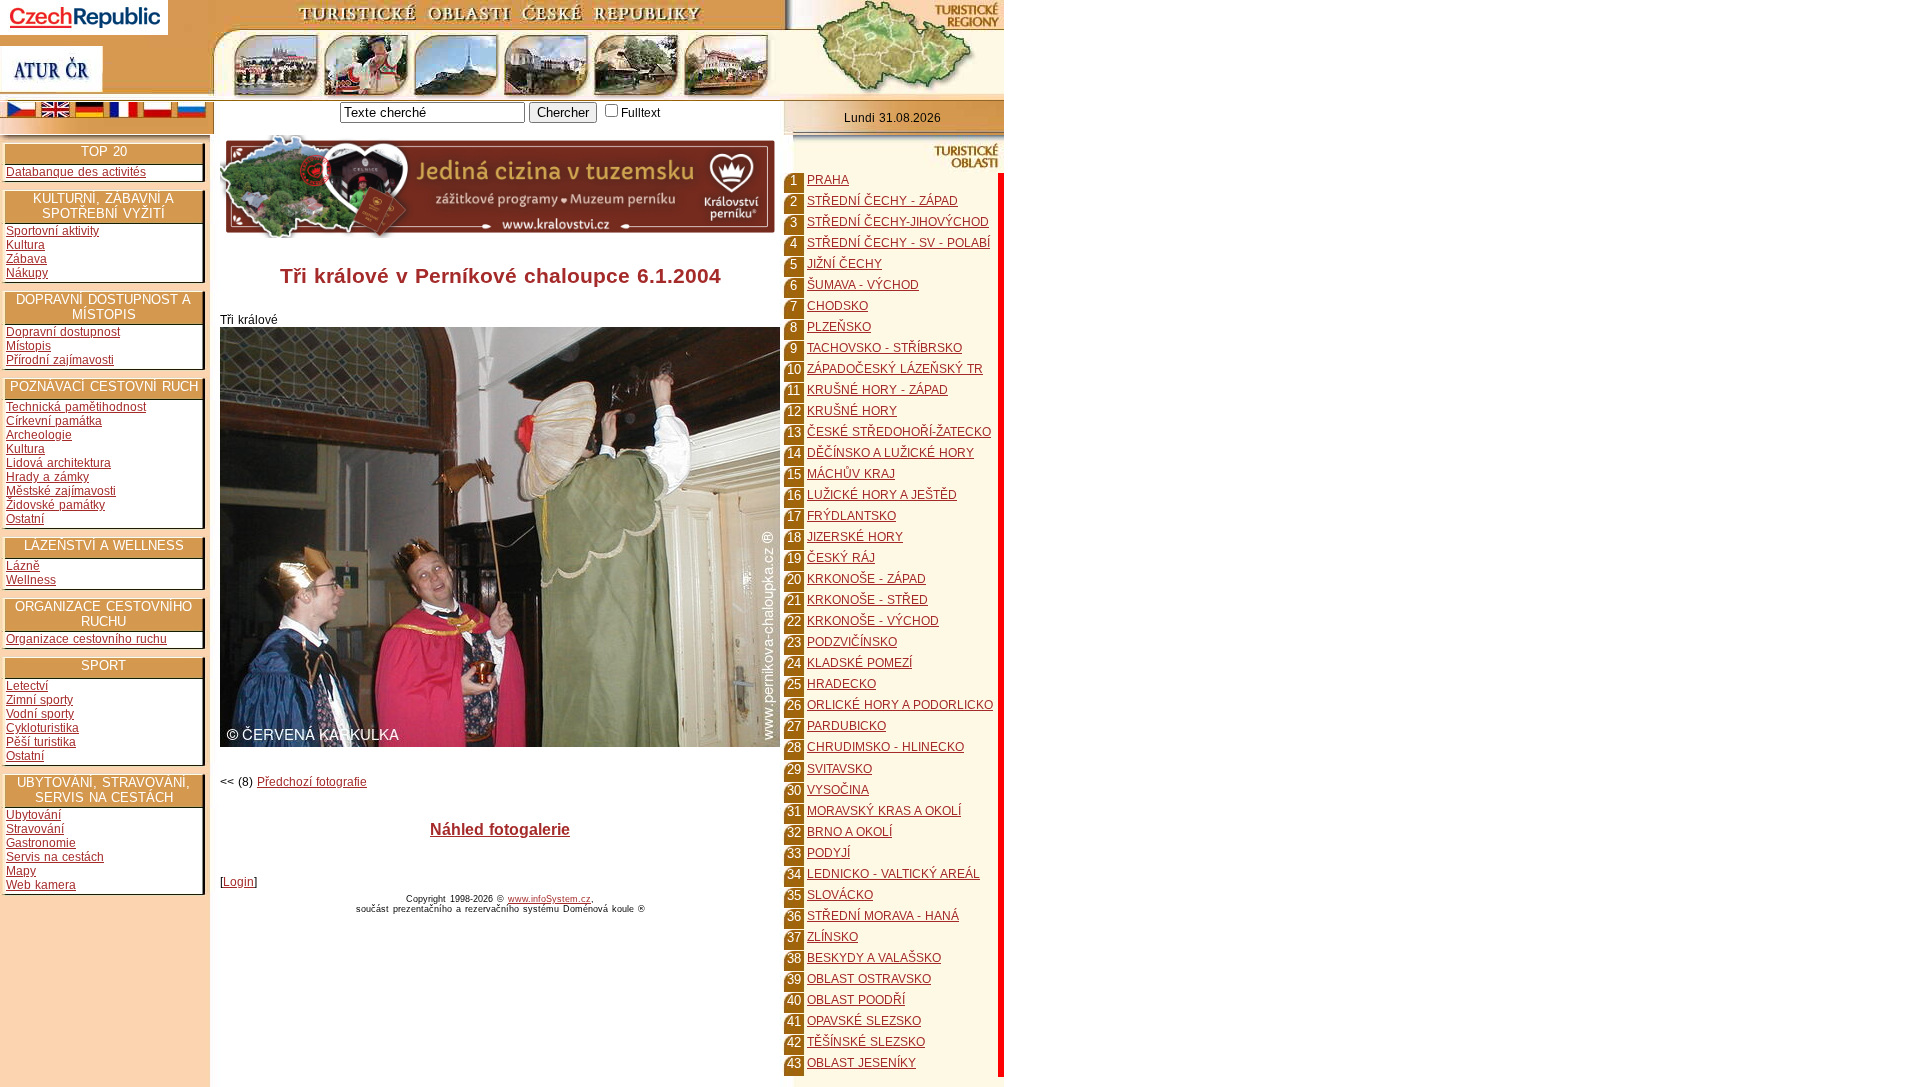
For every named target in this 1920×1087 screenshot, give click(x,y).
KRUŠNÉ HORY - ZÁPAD (877, 390)
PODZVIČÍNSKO (852, 642)
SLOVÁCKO (840, 895)
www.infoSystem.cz (549, 899)
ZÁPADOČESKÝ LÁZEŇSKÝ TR (895, 369)
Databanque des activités (76, 172)
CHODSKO (837, 306)
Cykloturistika (42, 728)
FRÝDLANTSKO (851, 516)
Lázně (23, 566)
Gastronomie (41, 843)
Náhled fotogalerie (500, 829)
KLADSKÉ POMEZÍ (859, 663)
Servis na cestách (55, 857)
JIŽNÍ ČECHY (844, 264)
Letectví (27, 686)
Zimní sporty (39, 700)
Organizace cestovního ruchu (86, 639)
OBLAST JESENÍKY (861, 1063)
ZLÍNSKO (832, 937)
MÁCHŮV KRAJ (851, 474)
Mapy (21, 871)
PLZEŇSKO (839, 327)
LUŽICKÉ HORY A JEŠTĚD (882, 495)
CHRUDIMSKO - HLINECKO (885, 747)
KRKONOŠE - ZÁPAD (866, 579)
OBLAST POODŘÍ (856, 1000)
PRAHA (828, 180)
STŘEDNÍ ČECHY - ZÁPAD (882, 201)
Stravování (35, 829)
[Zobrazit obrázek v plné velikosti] (500, 743)
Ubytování (33, 815)
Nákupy (27, 273)
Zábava (26, 259)
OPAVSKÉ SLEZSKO (864, 1021)
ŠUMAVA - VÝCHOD (863, 285)
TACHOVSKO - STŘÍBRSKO (884, 348)
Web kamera (41, 885)
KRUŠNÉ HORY (852, 411)
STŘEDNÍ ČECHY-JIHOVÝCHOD (898, 222)
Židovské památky (55, 505)
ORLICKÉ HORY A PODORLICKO (900, 705)
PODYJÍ (828, 853)
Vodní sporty (40, 714)
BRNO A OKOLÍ (849, 832)
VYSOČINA (838, 790)
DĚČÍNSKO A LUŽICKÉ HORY (890, 453)
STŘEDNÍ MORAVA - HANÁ (883, 916)
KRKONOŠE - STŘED (867, 600)
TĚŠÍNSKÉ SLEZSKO (866, 1042)
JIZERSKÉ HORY (855, 537)
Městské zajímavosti (61, 491)
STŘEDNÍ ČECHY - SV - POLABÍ (898, 243)
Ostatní (25, 519)
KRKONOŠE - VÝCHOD (873, 621)
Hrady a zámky (47, 477)
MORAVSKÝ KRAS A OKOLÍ (884, 811)
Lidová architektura (58, 463)
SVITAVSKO (839, 769)
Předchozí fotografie (312, 782)
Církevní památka (54, 421)
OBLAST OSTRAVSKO (869, 979)
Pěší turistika (41, 742)
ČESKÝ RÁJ (841, 558)
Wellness (31, 580)
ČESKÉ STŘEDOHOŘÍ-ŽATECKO (899, 432)
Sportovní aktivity (52, 231)
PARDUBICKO (846, 726)
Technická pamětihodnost (76, 407)
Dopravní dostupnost (63, 332)
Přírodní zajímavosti (60, 360)
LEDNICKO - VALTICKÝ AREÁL (893, 874)
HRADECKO (841, 684)
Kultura (25, 245)
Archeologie (39, 435)
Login (238, 882)
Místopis (28, 346)
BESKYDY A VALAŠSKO (874, 958)
